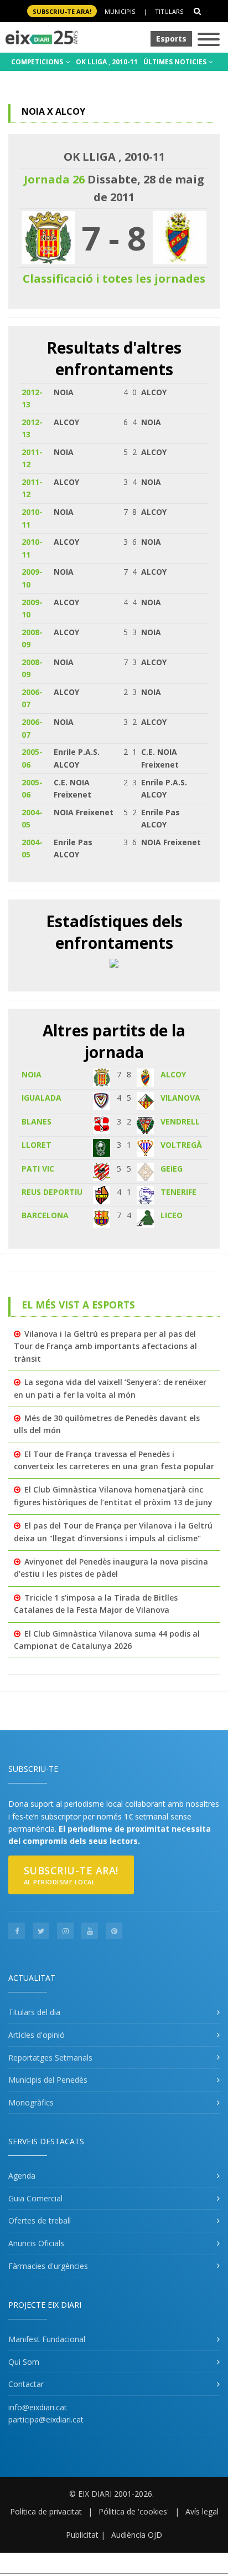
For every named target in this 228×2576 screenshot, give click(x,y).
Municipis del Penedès (48, 2080)
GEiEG (172, 1169)
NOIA (32, 1074)
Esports (171, 39)
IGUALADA (42, 1098)
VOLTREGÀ (181, 1145)
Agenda (22, 2176)
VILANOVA (180, 1098)
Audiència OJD (137, 2535)
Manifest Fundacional (47, 2339)
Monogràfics (31, 2102)
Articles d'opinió (37, 2035)
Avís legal (202, 2511)
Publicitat (82, 2535)
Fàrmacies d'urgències (48, 2266)
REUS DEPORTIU (52, 1192)
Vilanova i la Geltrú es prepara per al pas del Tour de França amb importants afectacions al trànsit (105, 1346)
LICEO (172, 1215)
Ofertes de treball (40, 2220)
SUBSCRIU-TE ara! (62, 11)
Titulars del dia (34, 2012)
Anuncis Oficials (36, 2243)
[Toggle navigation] (209, 40)
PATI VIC (38, 1169)
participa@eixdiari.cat (46, 2419)
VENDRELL (180, 1121)
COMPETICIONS (38, 62)
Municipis (120, 11)
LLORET (37, 1145)
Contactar (26, 2384)
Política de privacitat (46, 2511)
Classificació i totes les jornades (114, 278)
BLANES (37, 1121)
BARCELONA (45, 1215)
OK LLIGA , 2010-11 (107, 62)
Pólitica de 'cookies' (134, 2511)
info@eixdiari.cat (38, 2407)
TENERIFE (178, 1192)
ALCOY (173, 1074)
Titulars (169, 11)
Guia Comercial (35, 2198)
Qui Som (24, 2362)
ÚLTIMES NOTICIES (176, 62)
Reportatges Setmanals (50, 2058)
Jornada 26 (54, 179)
